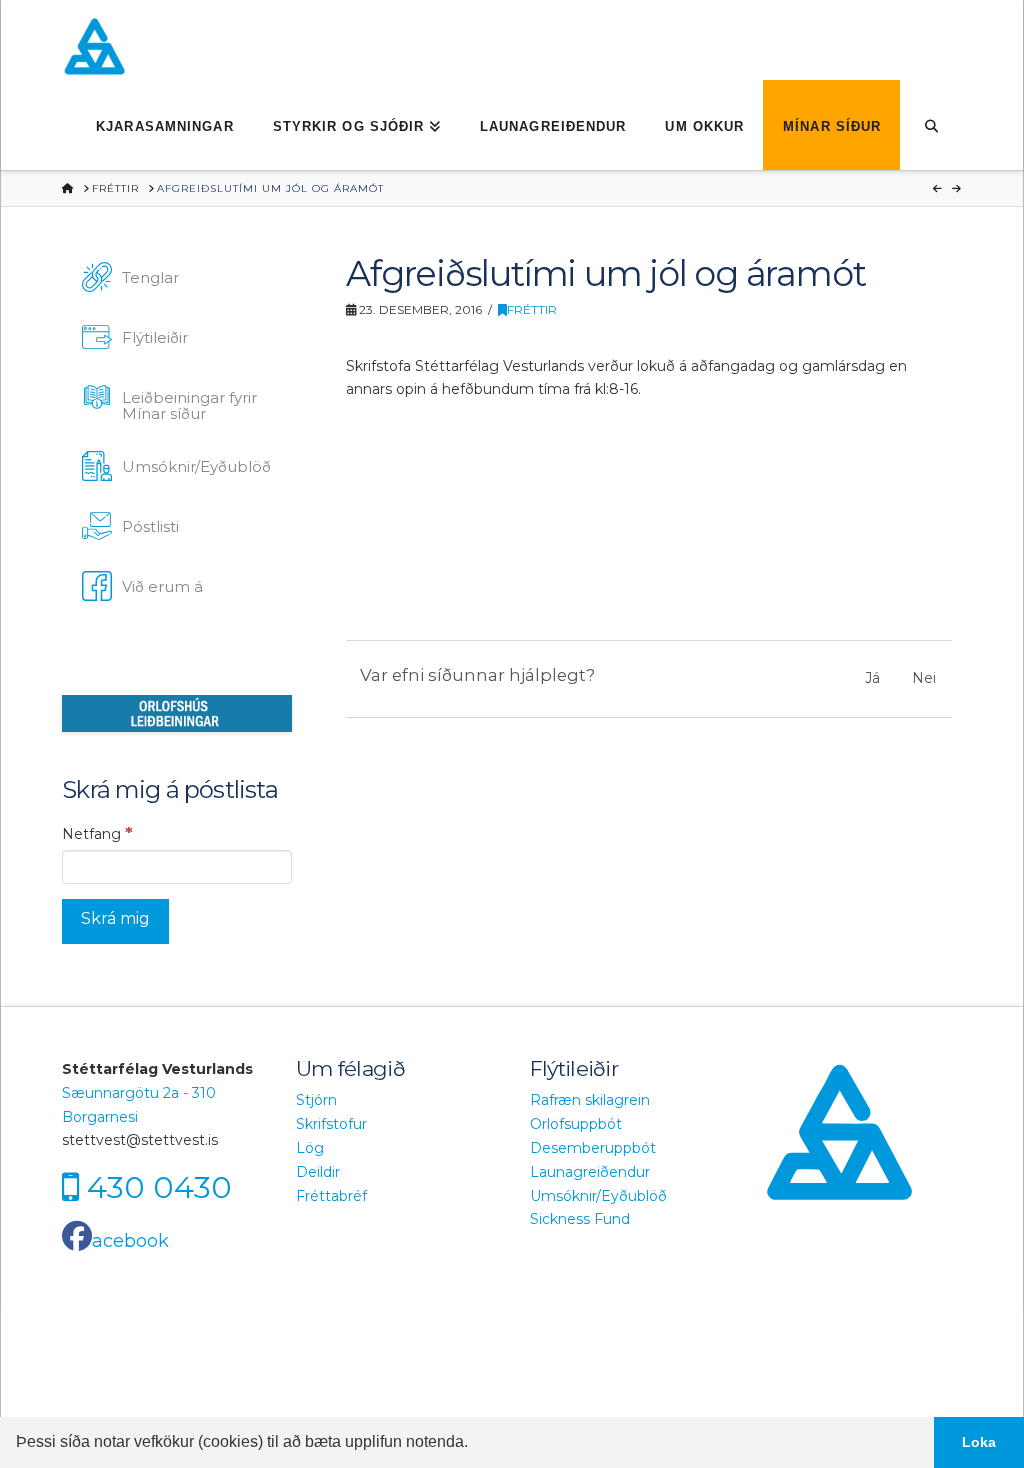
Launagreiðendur (590, 1172)
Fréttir (532, 309)
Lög (310, 1148)
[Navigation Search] (930, 125)
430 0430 (159, 1187)
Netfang (97, 833)
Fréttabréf (331, 1196)
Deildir (318, 1172)
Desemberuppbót (593, 1148)
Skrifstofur (331, 1124)
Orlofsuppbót (576, 1124)
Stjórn (316, 1100)
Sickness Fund (580, 1219)
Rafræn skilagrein (590, 1100)
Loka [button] (979, 1442)
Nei (924, 678)
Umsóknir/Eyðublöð (598, 1196)
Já (872, 678)
